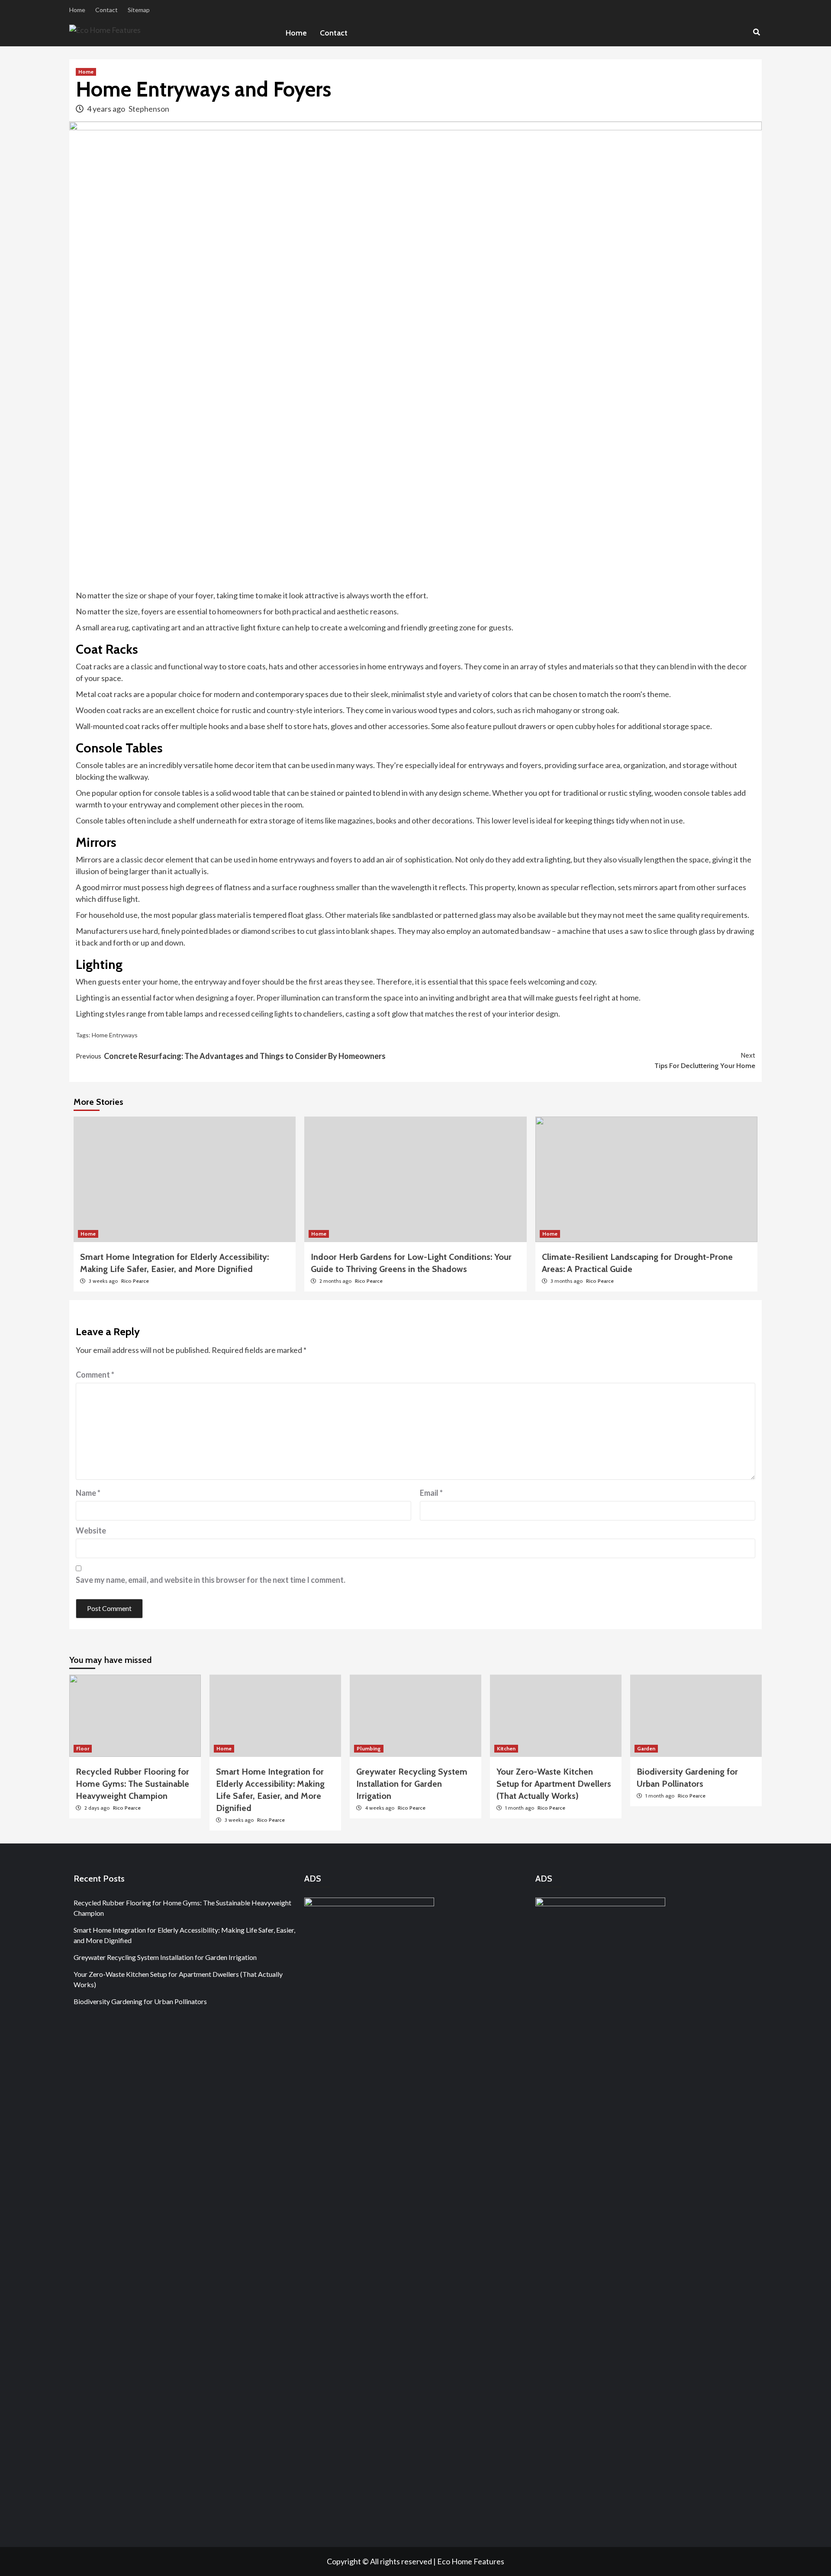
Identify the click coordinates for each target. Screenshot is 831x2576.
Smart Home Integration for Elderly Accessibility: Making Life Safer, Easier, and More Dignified (184, 1935)
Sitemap (139, 10)
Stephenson (149, 109)
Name (88, 1493)
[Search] (756, 32)
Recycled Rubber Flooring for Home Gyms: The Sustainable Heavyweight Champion (132, 1784)
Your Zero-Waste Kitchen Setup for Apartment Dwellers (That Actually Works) (554, 1784)
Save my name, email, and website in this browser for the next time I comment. (211, 1580)
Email (431, 1493)
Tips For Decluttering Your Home (705, 1060)
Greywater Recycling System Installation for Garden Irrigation (412, 1784)
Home (77, 10)
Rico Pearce (135, 1281)
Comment (95, 1375)
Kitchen (506, 1748)
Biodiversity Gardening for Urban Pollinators (140, 2001)
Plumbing (369, 1748)
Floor (83, 1748)
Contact (106, 10)
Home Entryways (115, 1035)
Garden (646, 1748)
